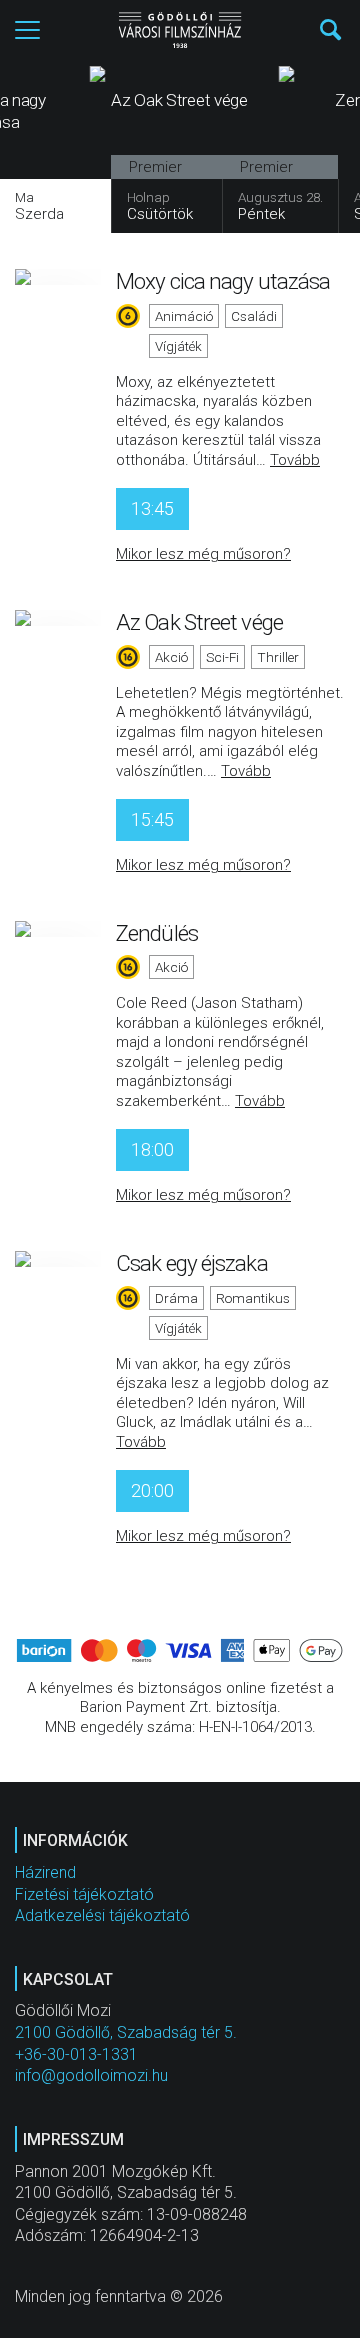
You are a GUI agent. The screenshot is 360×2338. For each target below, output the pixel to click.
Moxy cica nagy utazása (223, 281)
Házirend (45, 1872)
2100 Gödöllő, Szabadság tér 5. (126, 2032)
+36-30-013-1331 (76, 2054)
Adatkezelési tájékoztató (102, 1915)
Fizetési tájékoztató (84, 1894)
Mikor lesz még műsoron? (203, 554)
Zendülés (157, 933)
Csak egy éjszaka (192, 1263)
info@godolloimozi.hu (91, 2075)
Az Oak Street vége (199, 622)
